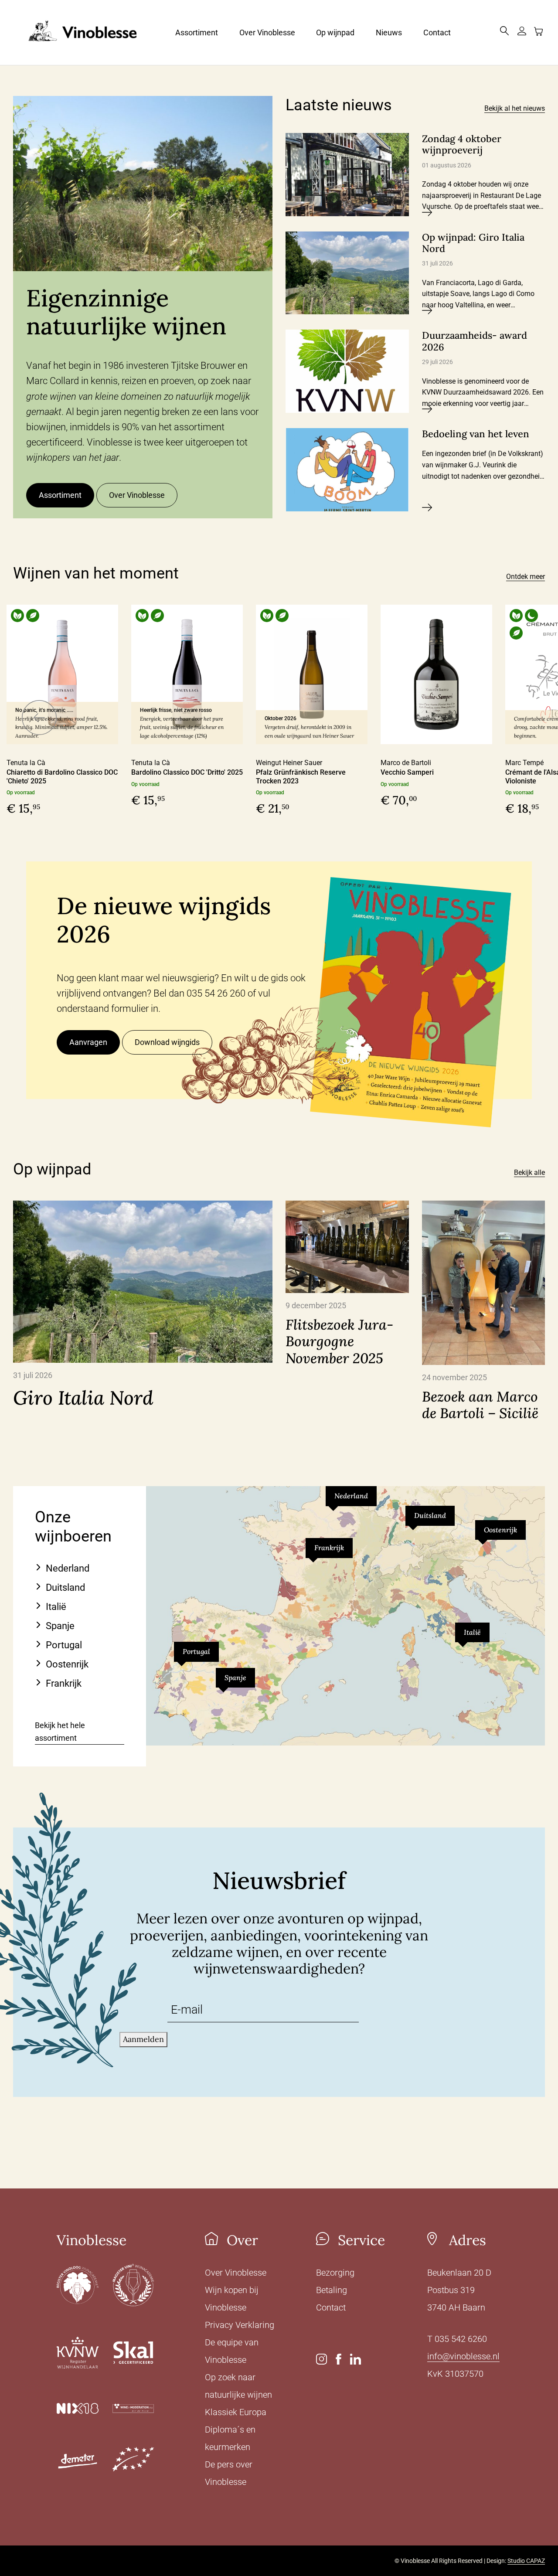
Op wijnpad (335, 32)
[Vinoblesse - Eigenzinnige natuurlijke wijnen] (75, 32)
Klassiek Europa (236, 2412)
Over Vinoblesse (267, 32)
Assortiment (197, 32)
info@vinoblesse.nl (463, 2356)
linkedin (356, 2359)
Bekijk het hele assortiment (60, 1732)
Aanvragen (88, 1042)
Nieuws (389, 32)
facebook (339, 2359)
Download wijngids (167, 1042)
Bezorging (335, 2273)
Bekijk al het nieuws (515, 108)
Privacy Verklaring (240, 2325)
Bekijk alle (529, 1172)
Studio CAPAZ (526, 2561)
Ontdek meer (526, 577)
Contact (437, 32)
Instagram (322, 2359)
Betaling (332, 2290)
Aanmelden (143, 2039)
